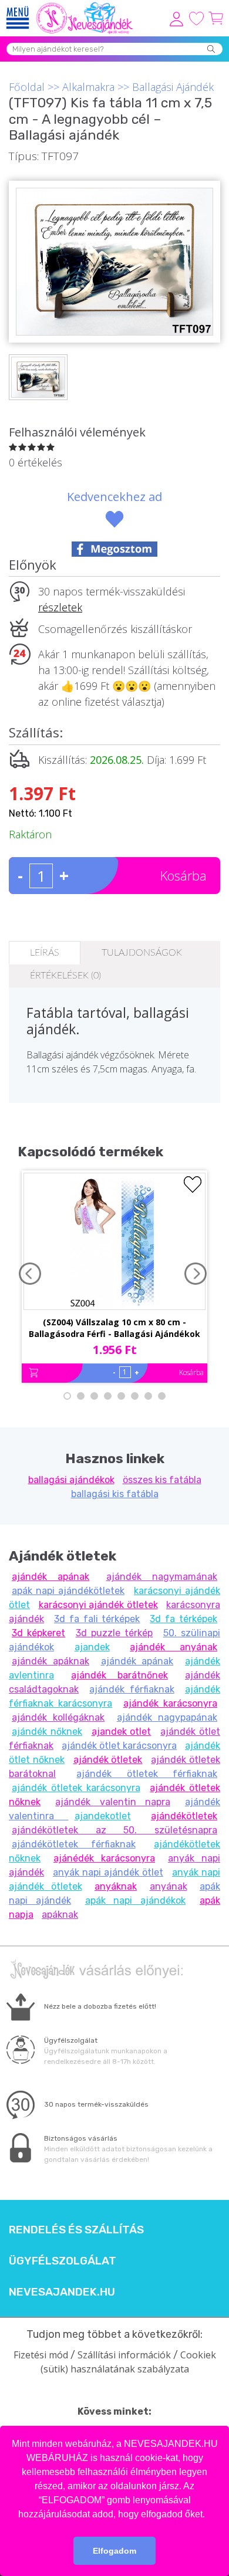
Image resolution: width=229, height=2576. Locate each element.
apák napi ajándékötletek (68, 1591)
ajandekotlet (103, 1816)
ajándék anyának (174, 1647)
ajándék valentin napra (113, 1802)
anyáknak (116, 1886)
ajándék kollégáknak (58, 1717)
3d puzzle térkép (114, 1633)
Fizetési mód (41, 2355)
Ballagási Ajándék (173, 87)
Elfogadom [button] (114, 2551)
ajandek (92, 1647)
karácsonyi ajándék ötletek (98, 1605)
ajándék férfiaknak (132, 1689)
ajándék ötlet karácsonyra (119, 1746)
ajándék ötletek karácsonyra (76, 1788)
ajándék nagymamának (162, 1577)
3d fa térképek (183, 1619)
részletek (60, 607)
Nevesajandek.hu (62, 2292)
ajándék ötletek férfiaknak (147, 1774)
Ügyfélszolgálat (63, 2261)
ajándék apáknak (50, 1661)
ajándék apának (50, 1577)
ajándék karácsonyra (170, 1703)
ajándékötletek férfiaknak (74, 1844)
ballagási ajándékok (71, 1480)
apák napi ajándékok (136, 1900)
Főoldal (27, 87)
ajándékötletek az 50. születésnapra (114, 1830)
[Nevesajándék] (85, 6)
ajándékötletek (184, 1816)
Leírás (45, 953)
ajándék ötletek (108, 1760)
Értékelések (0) (65, 976)
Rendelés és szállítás (76, 2230)
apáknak (60, 1915)
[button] (209, 2515)
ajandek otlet (122, 1732)
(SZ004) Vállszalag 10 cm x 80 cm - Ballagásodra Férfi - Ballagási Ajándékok (114, 1328)
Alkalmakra (88, 87)
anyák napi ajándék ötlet (108, 1872)
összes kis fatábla (162, 1480)
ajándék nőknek (47, 1732)
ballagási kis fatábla (115, 1494)
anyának (169, 1886)
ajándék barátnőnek (119, 1675)
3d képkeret (38, 1633)
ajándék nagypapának (167, 1717)
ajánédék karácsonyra (104, 1858)
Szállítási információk (124, 2355)
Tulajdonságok (142, 953)
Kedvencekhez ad (114, 497)
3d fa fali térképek (97, 1619)
